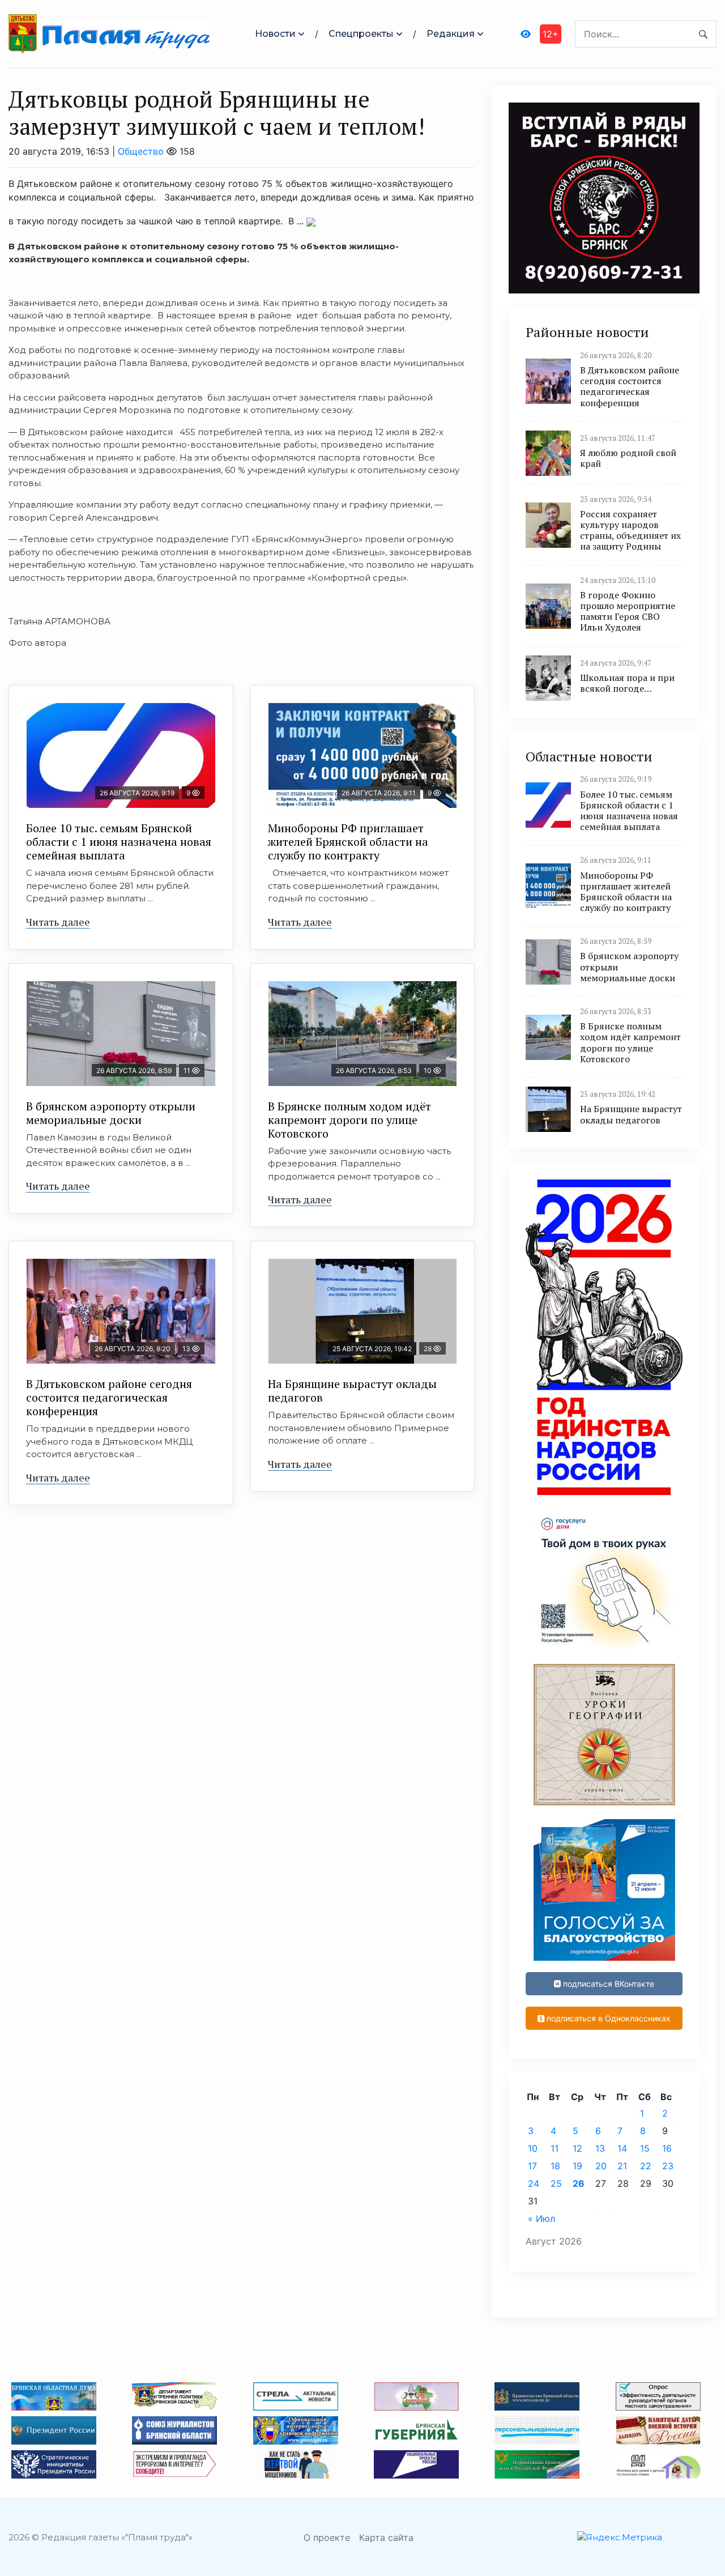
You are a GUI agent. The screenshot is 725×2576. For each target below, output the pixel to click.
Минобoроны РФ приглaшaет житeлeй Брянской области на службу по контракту (348, 842)
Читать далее (58, 922)
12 (577, 2148)
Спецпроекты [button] (361, 34)
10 (533, 2148)
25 (556, 2183)
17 (532, 2166)
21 (622, 2166)
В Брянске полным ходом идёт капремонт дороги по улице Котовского (349, 1120)
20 (601, 2166)
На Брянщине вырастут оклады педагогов (352, 1391)
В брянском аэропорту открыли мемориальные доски (111, 1113)
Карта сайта (386, 2537)
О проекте (327, 2537)
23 (668, 2166)
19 (577, 2166)
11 (555, 2148)
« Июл (541, 2219)
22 (646, 2166)
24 (534, 2183)
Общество (141, 151)
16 (667, 2148)
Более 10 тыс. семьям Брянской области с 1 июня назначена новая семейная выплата (119, 842)
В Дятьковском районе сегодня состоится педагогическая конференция (109, 1397)
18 (555, 2166)
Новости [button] (275, 34)
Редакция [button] (451, 34)
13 (600, 2148)
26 (579, 2183)
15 (645, 2148)
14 (622, 2148)
